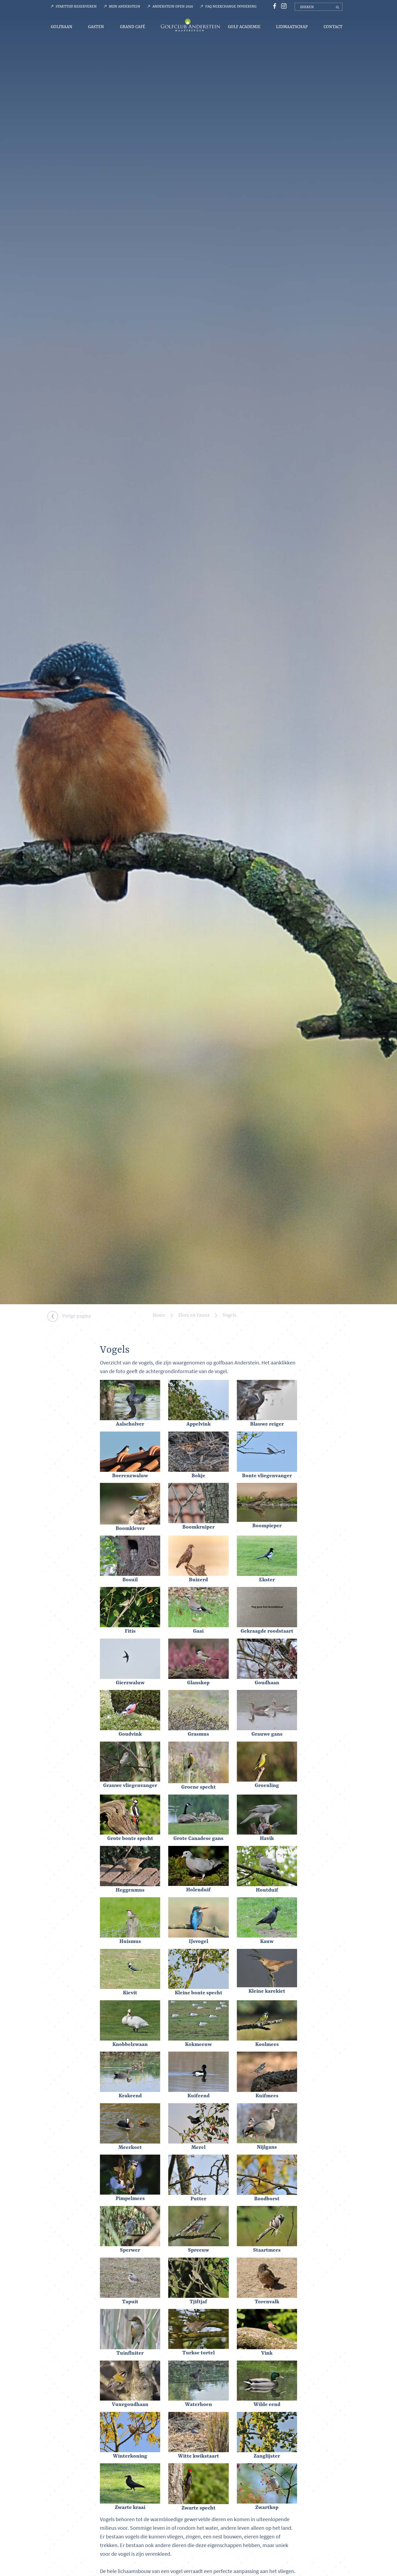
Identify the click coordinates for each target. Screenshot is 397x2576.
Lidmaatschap (292, 27)
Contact (333, 27)
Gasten (96, 27)
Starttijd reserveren (76, 6)
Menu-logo (190, 25)
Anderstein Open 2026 (173, 6)
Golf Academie (244, 27)
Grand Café (132, 27)
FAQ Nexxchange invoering (231, 6)
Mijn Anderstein (125, 6)
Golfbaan (62, 27)
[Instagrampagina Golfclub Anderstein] (282, 6)
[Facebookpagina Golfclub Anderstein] (274, 6)
